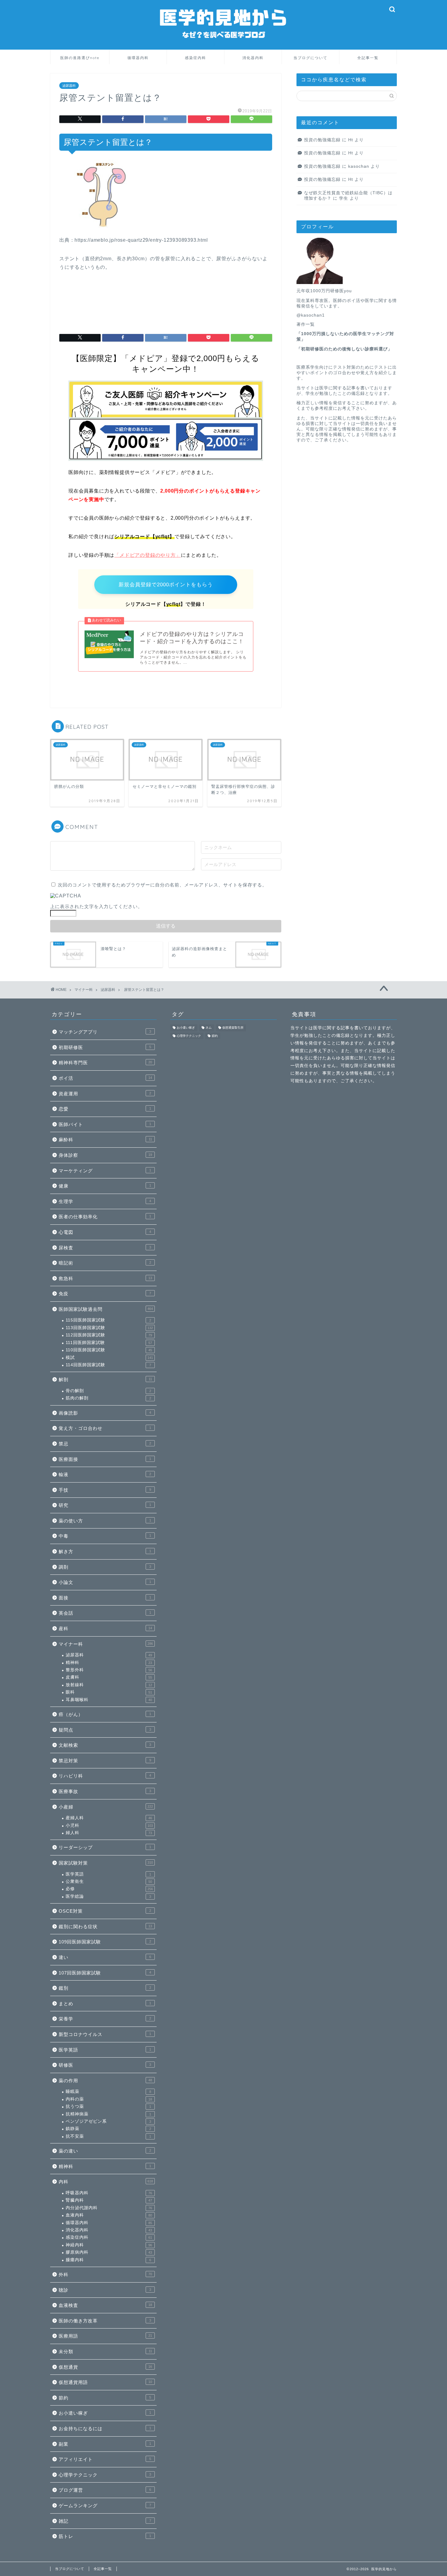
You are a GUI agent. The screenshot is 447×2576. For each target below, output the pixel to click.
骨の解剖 (108, 1391)
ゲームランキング (105, 2506)
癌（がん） (105, 1714)
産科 (105, 1628)
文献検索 (105, 1745)
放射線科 (109, 1685)
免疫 (105, 1294)
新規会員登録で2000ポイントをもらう (166, 585)
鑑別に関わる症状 (105, 1927)
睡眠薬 (108, 2092)
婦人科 (109, 1833)
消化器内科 (253, 58)
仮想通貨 (105, 2367)
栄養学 (105, 2019)
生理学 (105, 1201)
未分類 (105, 2351)
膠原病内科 (109, 2252)
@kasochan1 (311, 315)
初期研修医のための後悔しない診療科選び (344, 349)
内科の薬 (109, 2099)
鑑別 (105, 1988)
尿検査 (105, 1248)
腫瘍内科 (108, 2260)
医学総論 (108, 1896)
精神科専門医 (105, 1063)
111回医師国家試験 (109, 1343)
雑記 (105, 2521)
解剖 (105, 1379)
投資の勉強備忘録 (322, 140)
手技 (105, 1490)
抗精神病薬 (108, 2114)
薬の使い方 (105, 1521)
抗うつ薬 (108, 2106)
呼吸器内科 (109, 2193)
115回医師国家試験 (108, 1320)
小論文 (105, 1582)
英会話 (105, 1613)
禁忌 (105, 1444)
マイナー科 (106, 1644)
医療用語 (105, 2336)
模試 (109, 1358)
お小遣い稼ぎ (105, 2413)
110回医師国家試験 (109, 1350)
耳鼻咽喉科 (109, 1700)
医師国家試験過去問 (106, 1309)
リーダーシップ (105, 1847)
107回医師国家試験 (105, 1973)
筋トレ (105, 2536)
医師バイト (105, 1124)
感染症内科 (196, 58)
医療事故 (105, 1791)
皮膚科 (109, 1677)
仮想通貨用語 (105, 2382)
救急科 (105, 1278)
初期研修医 (105, 1047)
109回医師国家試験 (105, 1942)
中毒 (105, 1536)
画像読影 (105, 1413)
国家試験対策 (106, 1863)
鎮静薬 (108, 2129)
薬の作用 (105, 2081)
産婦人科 (109, 1818)
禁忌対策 (105, 1761)
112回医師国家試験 (109, 1335)
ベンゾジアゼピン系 (108, 2121)
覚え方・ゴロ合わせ (105, 1428)
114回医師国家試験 (108, 1365)
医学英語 (108, 1874)
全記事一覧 (368, 58)
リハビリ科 (105, 1776)
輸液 (105, 1474)
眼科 (109, 1692)
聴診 (105, 2290)
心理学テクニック (105, 2475)
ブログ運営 (105, 2490)
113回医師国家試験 (109, 1328)
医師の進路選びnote (80, 58)
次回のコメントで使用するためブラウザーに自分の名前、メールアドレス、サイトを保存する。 (162, 885)
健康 (105, 1186)
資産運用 (105, 1094)
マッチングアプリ (105, 1032)
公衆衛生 (109, 1881)
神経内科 (109, 2245)
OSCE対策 (105, 1911)
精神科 (109, 1663)
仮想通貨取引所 (233, 1028)
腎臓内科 (109, 2200)
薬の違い (105, 2151)
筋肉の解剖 (108, 1398)
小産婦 (106, 1807)
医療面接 (105, 1459)
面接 (105, 1598)
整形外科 (109, 1670)
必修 (109, 1889)
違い (105, 1957)
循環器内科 (138, 58)
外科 (105, 2274)
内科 (106, 2182)
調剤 (105, 1567)
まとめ (105, 2004)
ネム (209, 1028)
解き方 (105, 1551)
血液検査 (105, 2305)
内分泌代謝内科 (109, 2208)
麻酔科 (105, 1140)
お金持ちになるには (105, 2429)
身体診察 (105, 1155)
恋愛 (105, 1109)
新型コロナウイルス (105, 2034)
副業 (105, 2444)
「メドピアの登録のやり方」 (147, 555)
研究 (105, 1505)
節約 (105, 2398)
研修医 (105, 2065)
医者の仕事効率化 (105, 1217)
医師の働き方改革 (105, 2321)
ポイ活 (105, 1078)
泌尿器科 (69, 86)
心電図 (105, 1232)
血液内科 (109, 2215)
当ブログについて (310, 58)
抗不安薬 (108, 2136)
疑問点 (105, 1730)
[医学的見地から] (223, 45)
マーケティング (105, 1171)
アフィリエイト (105, 2459)
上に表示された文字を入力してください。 (96, 906)
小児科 (109, 1825)
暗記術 (105, 1263)
